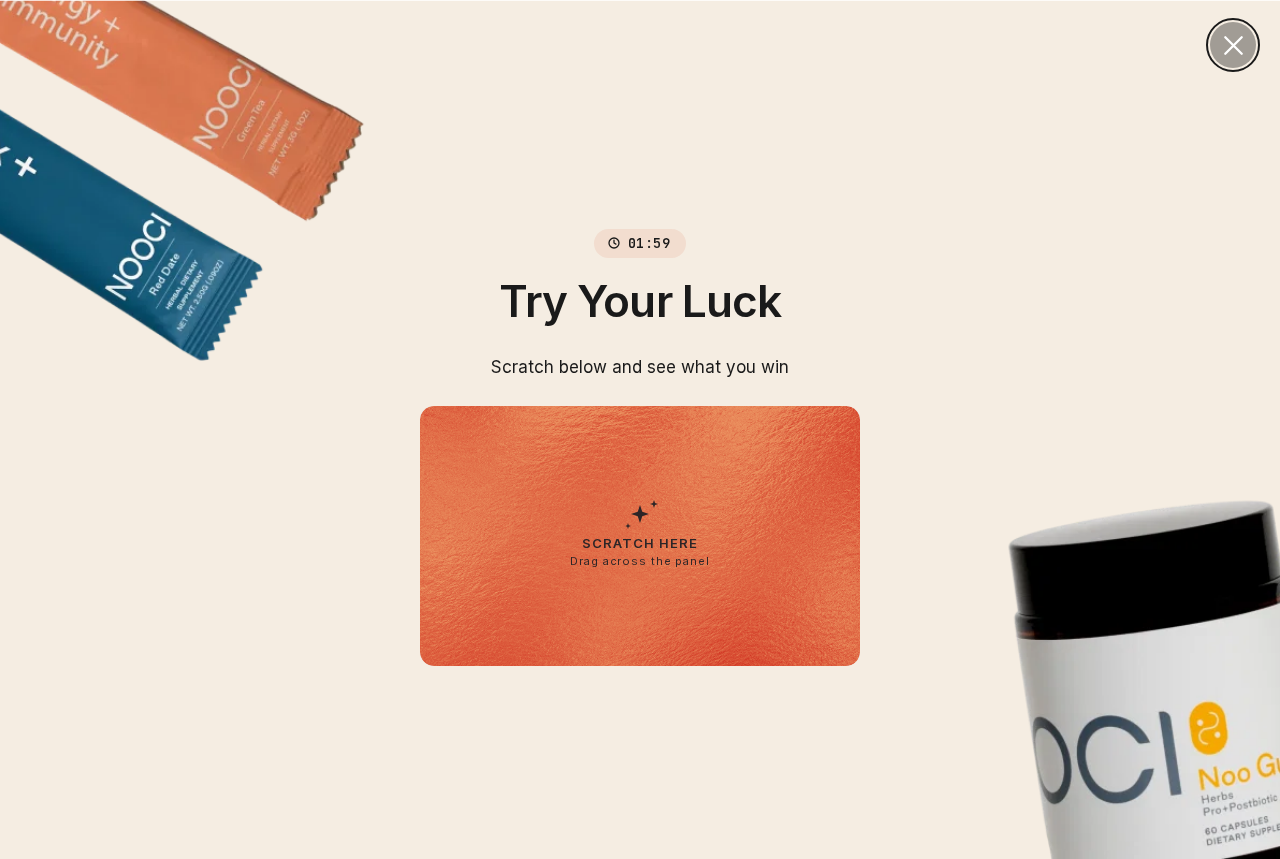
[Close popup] (1233, 45)
